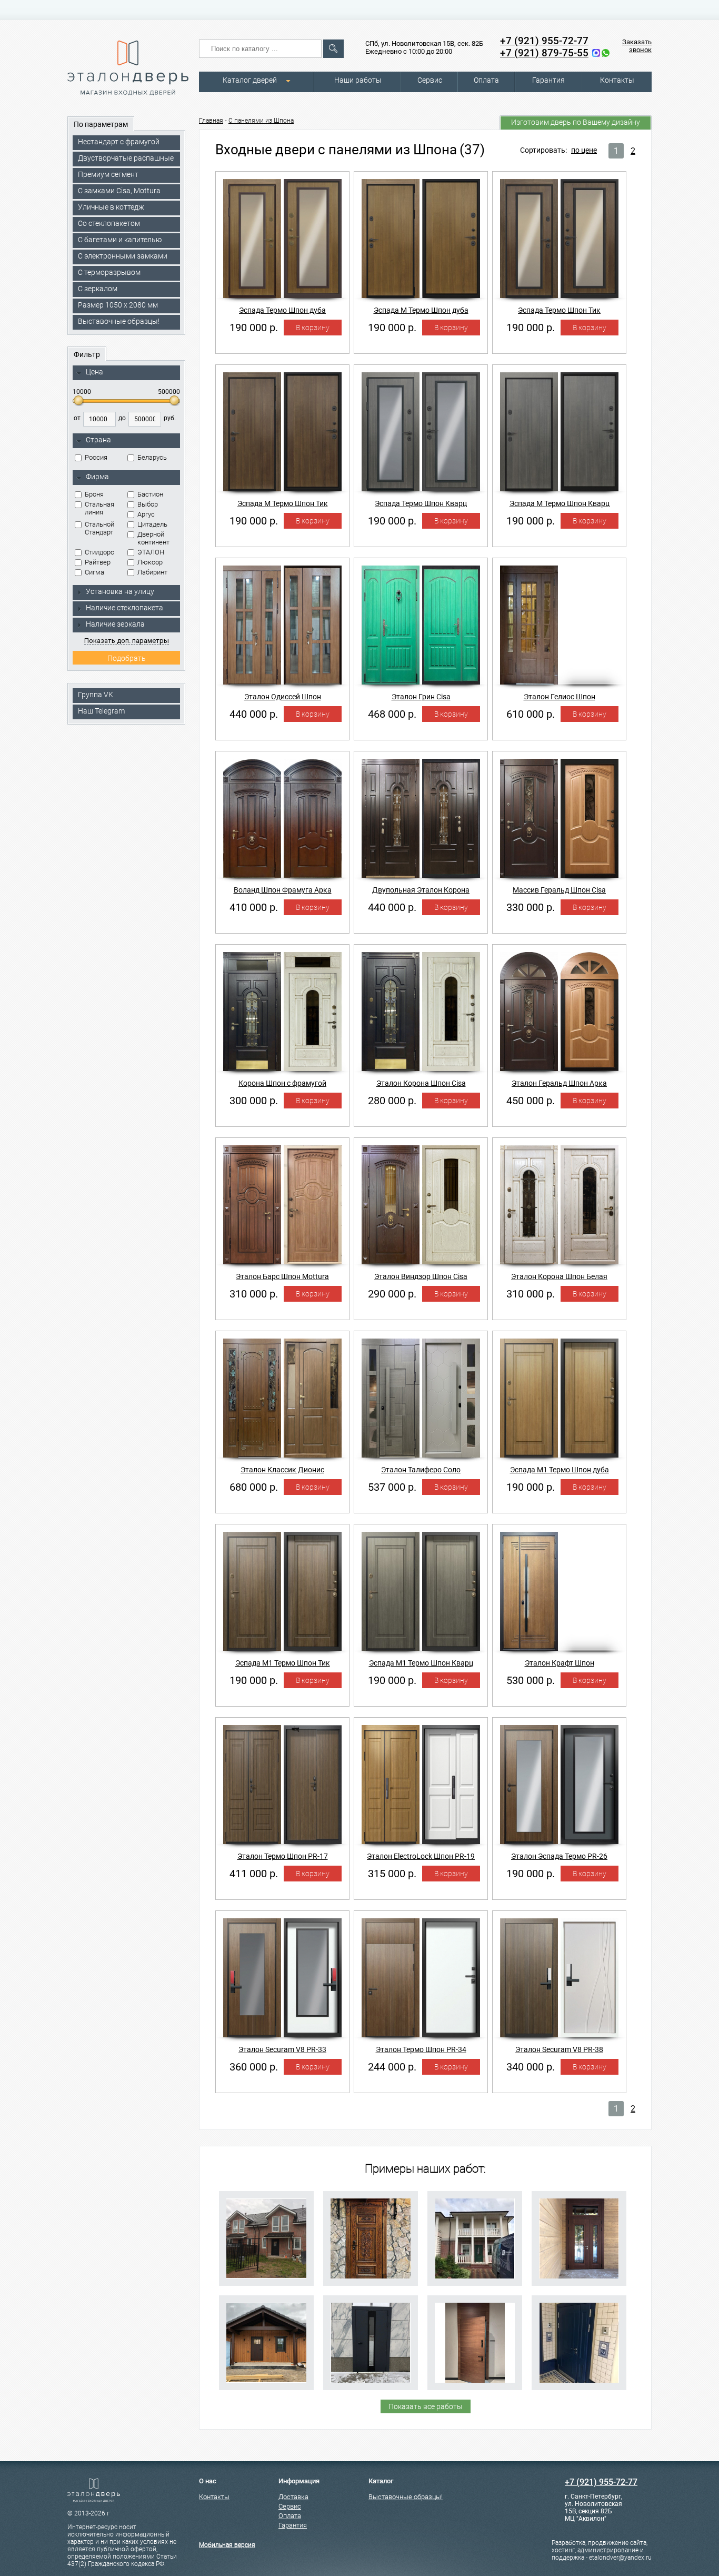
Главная (211, 121)
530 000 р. (531, 1680)
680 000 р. (254, 1487)
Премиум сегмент (108, 174)
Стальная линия (99, 508)
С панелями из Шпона (261, 121)
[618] (475, 2343)
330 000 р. (531, 907)
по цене (584, 150)
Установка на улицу (120, 591)
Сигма (94, 572)
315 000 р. (392, 1874)
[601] (371, 2343)
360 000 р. (254, 2067)
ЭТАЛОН (151, 552)
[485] (266, 2238)
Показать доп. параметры (127, 641)
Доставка (293, 2497)
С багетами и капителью (120, 240)
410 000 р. (254, 907)
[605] (579, 2238)
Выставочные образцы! (119, 321)
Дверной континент (153, 538)
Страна (98, 440)
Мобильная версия (227, 2545)
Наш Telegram (101, 711)
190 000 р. (254, 328)
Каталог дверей (250, 80)
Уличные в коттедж (111, 207)
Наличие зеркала (115, 624)
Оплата (486, 80)
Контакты (617, 80)
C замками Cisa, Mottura (119, 191)
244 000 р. (392, 2067)
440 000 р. (254, 714)
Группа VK (96, 695)
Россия (96, 457)
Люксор (150, 562)
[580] (266, 2343)
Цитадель (152, 524)
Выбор (148, 504)
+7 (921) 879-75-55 (544, 53)
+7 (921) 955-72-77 (544, 41)
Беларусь (152, 457)
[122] (371, 2238)
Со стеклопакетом (109, 223)
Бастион (150, 494)
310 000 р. (254, 1294)
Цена (94, 372)
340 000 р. (531, 2067)
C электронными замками (123, 256)
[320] (579, 2343)
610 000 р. (531, 714)
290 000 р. (392, 1294)
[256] (475, 2238)
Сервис (430, 80)
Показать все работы (426, 2406)
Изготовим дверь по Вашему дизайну (576, 122)
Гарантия (548, 80)
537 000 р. (392, 1487)
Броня (94, 494)
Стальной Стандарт (99, 528)
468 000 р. (392, 714)
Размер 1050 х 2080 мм (118, 305)
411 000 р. (254, 1874)
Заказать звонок (637, 46)
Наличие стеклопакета (124, 608)
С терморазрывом (109, 272)
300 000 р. (254, 1101)
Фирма (97, 477)
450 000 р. (531, 1101)
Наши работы (358, 80)
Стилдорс (99, 552)
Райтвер (98, 562)
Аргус (146, 514)
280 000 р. (392, 1101)
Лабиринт (152, 572)
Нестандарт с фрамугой (119, 142)
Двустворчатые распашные (126, 158)
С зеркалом (98, 289)
